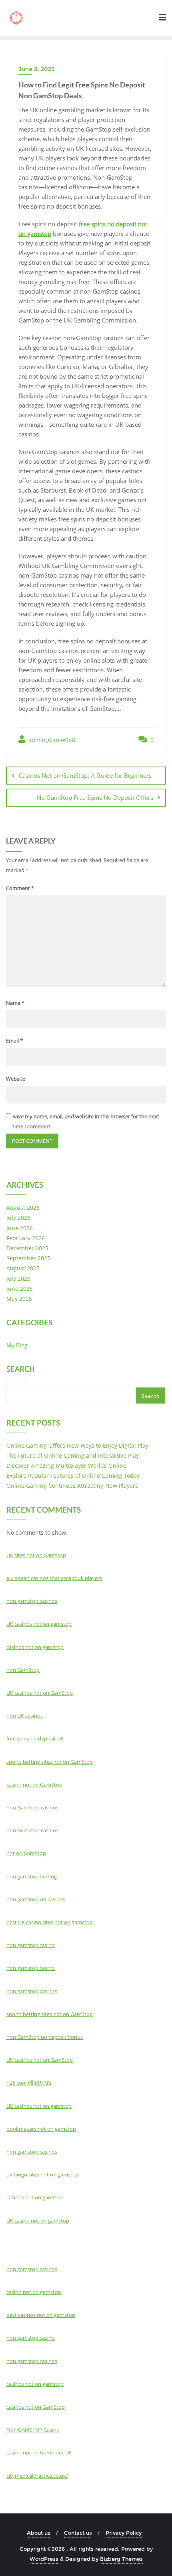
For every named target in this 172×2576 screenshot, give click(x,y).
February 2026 (26, 1238)
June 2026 (20, 1228)
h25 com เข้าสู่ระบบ (29, 2083)
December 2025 (27, 1248)
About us (39, 2533)
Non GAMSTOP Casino (33, 2430)
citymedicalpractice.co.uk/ (37, 2476)
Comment (20, 888)
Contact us (78, 2533)
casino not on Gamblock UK (39, 2452)
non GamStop (23, 1670)
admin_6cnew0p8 (51, 740)
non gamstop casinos (32, 1601)
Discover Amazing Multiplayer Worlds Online (66, 1465)
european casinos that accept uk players (54, 1578)
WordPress (44, 2559)
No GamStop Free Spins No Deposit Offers (95, 797)
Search (21, 1370)
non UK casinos (25, 1716)
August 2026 (23, 1208)
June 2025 (20, 1289)
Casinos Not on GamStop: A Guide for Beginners (85, 775)
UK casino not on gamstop (38, 2221)
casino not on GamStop (34, 1785)
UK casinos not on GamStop (40, 1693)
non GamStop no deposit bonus (45, 2037)
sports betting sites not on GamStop (50, 1762)
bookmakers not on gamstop (41, 2129)
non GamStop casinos (32, 1807)
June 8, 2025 (36, 69)
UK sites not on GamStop (36, 1555)
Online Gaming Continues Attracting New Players (72, 1486)
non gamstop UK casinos (36, 1899)
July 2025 (18, 1279)
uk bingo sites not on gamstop (43, 2174)
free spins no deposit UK (35, 1738)
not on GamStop (26, 1853)
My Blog (17, 1345)
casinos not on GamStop (36, 2407)
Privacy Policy (124, 2533)
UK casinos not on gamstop (39, 1624)
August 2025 (23, 1268)
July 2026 (18, 1218)
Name (15, 1003)
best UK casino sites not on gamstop (50, 1922)
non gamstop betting (32, 1876)
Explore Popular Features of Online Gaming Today (73, 1476)
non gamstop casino (31, 1945)
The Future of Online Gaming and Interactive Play (73, 1455)
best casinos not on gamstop (41, 2315)
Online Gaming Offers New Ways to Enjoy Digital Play (77, 1445)
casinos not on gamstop (35, 1647)
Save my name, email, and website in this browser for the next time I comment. (86, 1121)
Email (14, 1041)
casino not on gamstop (34, 2292)
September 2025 (28, 1258)
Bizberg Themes (121, 2559)
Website (16, 1079)
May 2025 (19, 1299)
